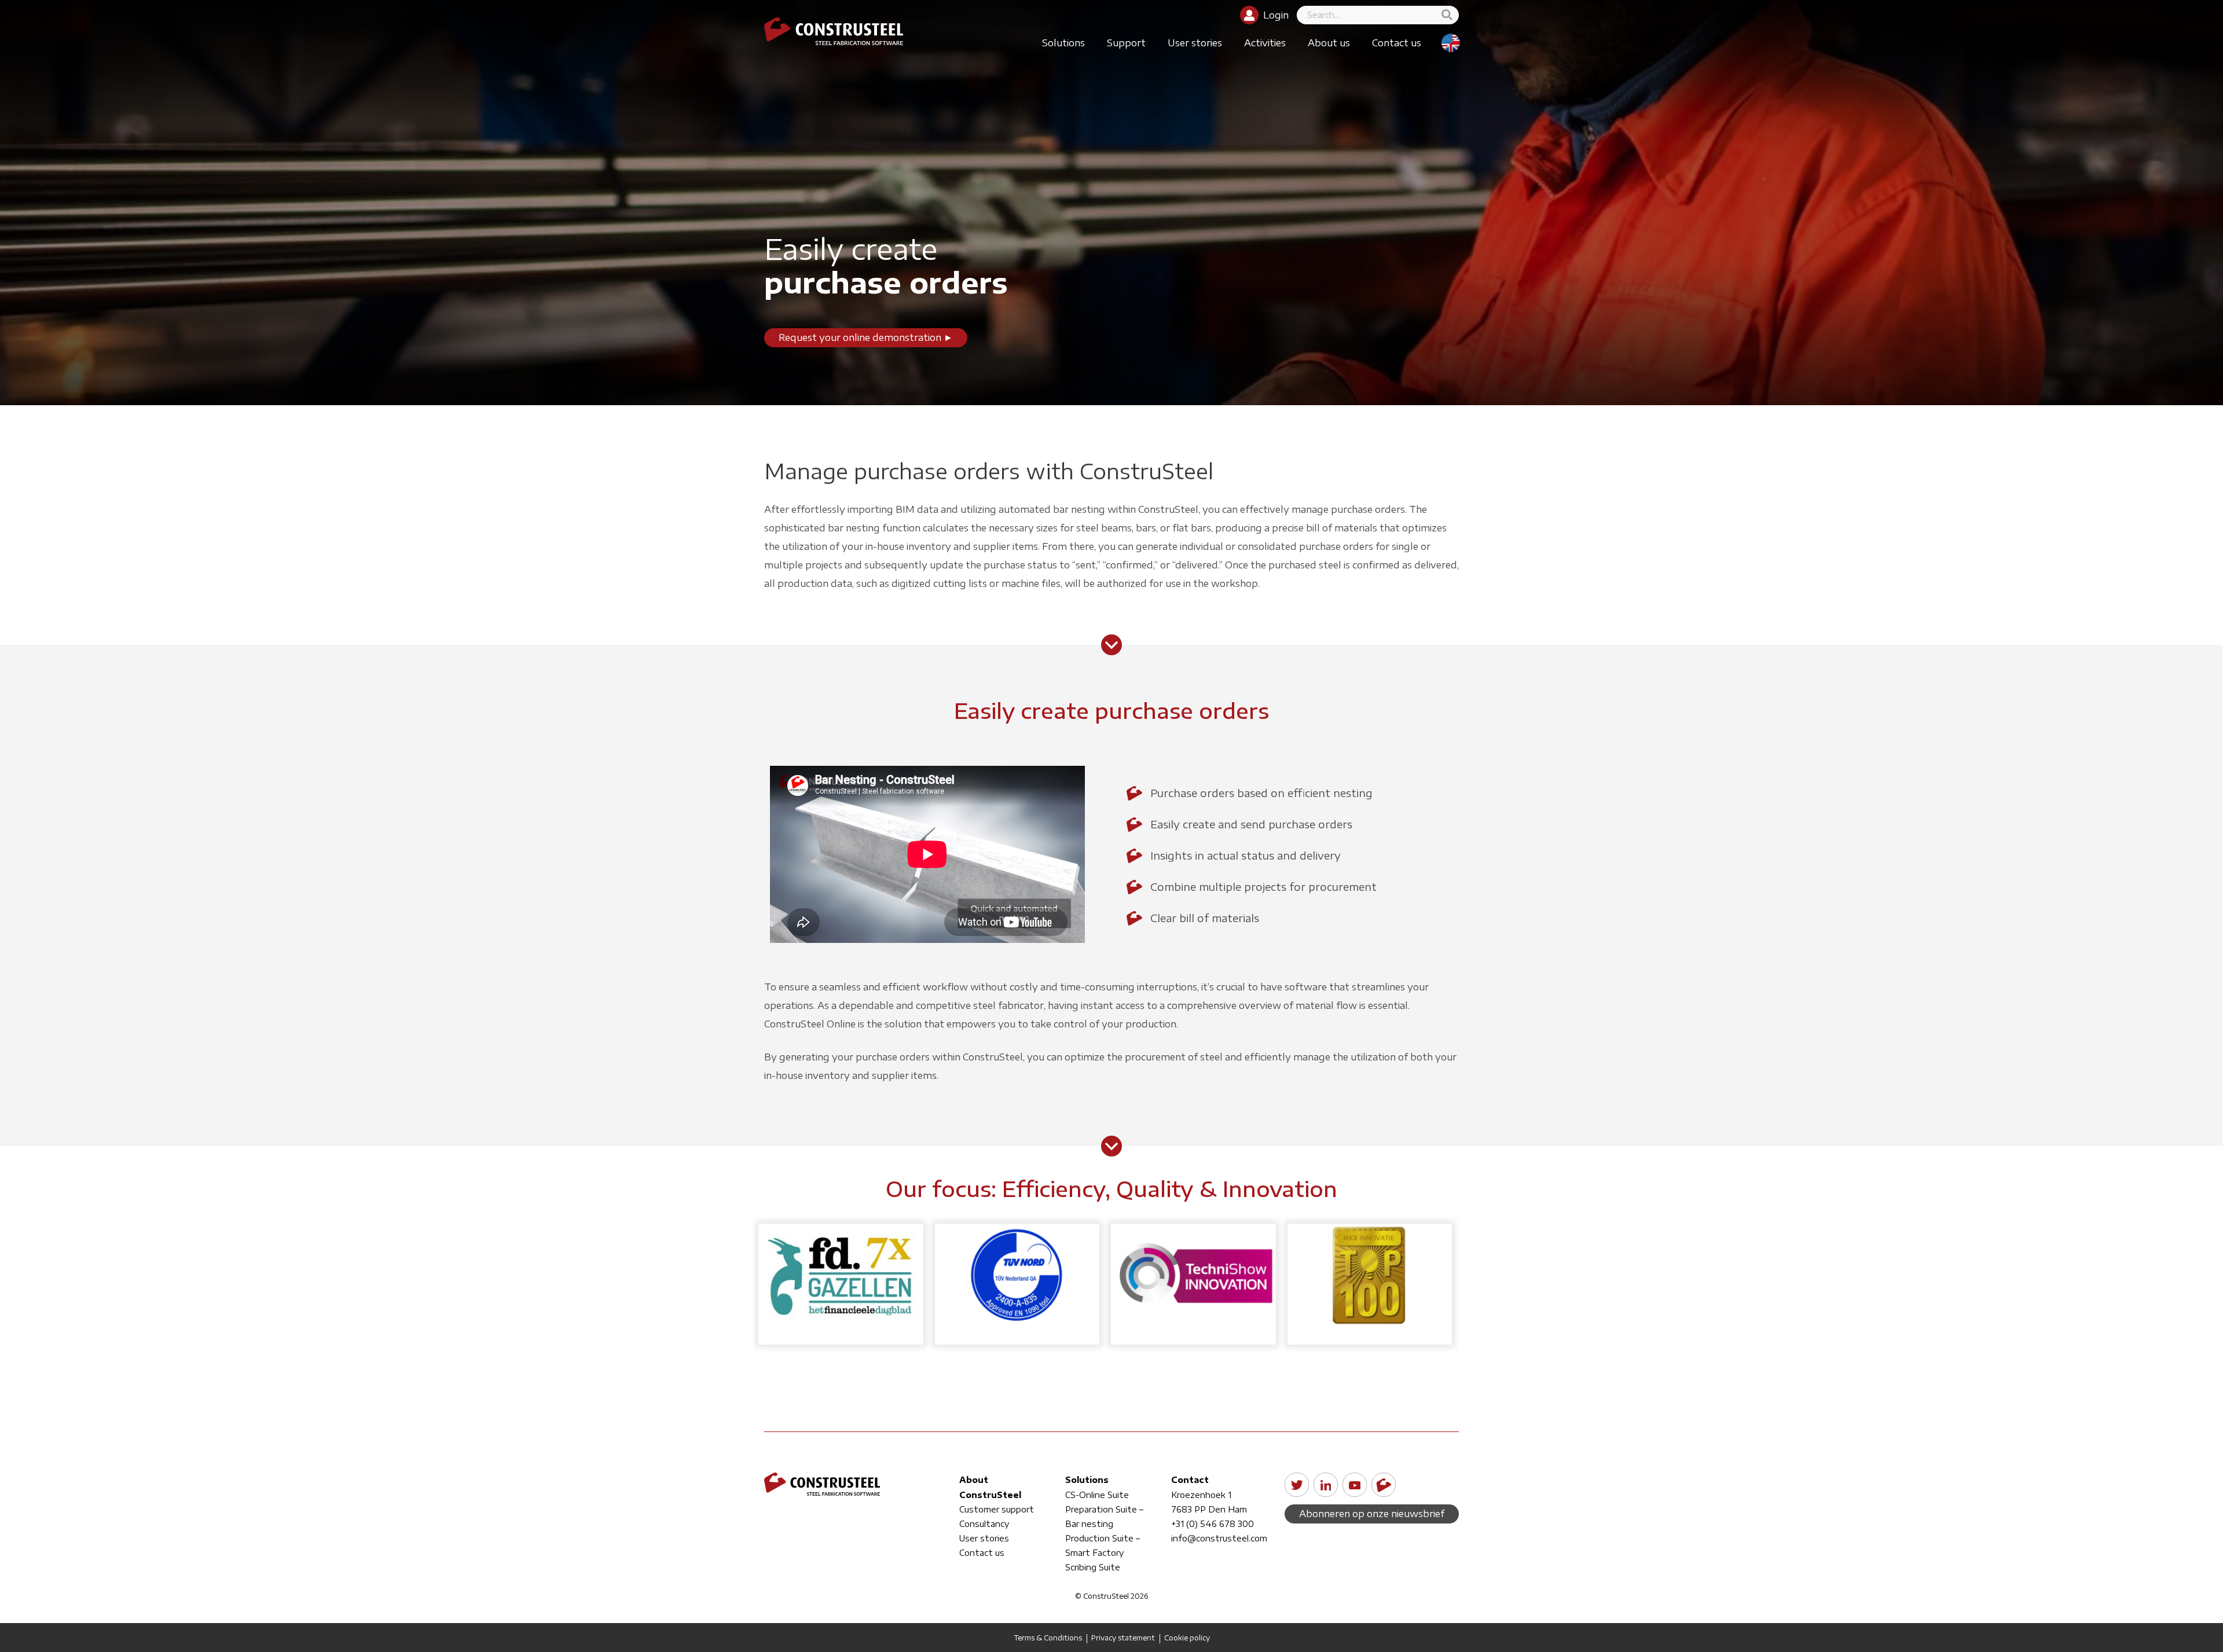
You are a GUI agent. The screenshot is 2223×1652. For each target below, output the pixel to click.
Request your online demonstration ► (866, 337)
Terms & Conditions (1048, 1638)
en (1451, 43)
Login (1276, 15)
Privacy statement (1123, 1638)
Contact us (1397, 43)
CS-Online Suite (1097, 1495)
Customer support (997, 1509)
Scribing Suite (1093, 1567)
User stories (1195, 43)
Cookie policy (1187, 1638)
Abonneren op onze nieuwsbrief (1372, 1514)
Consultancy (984, 1524)
